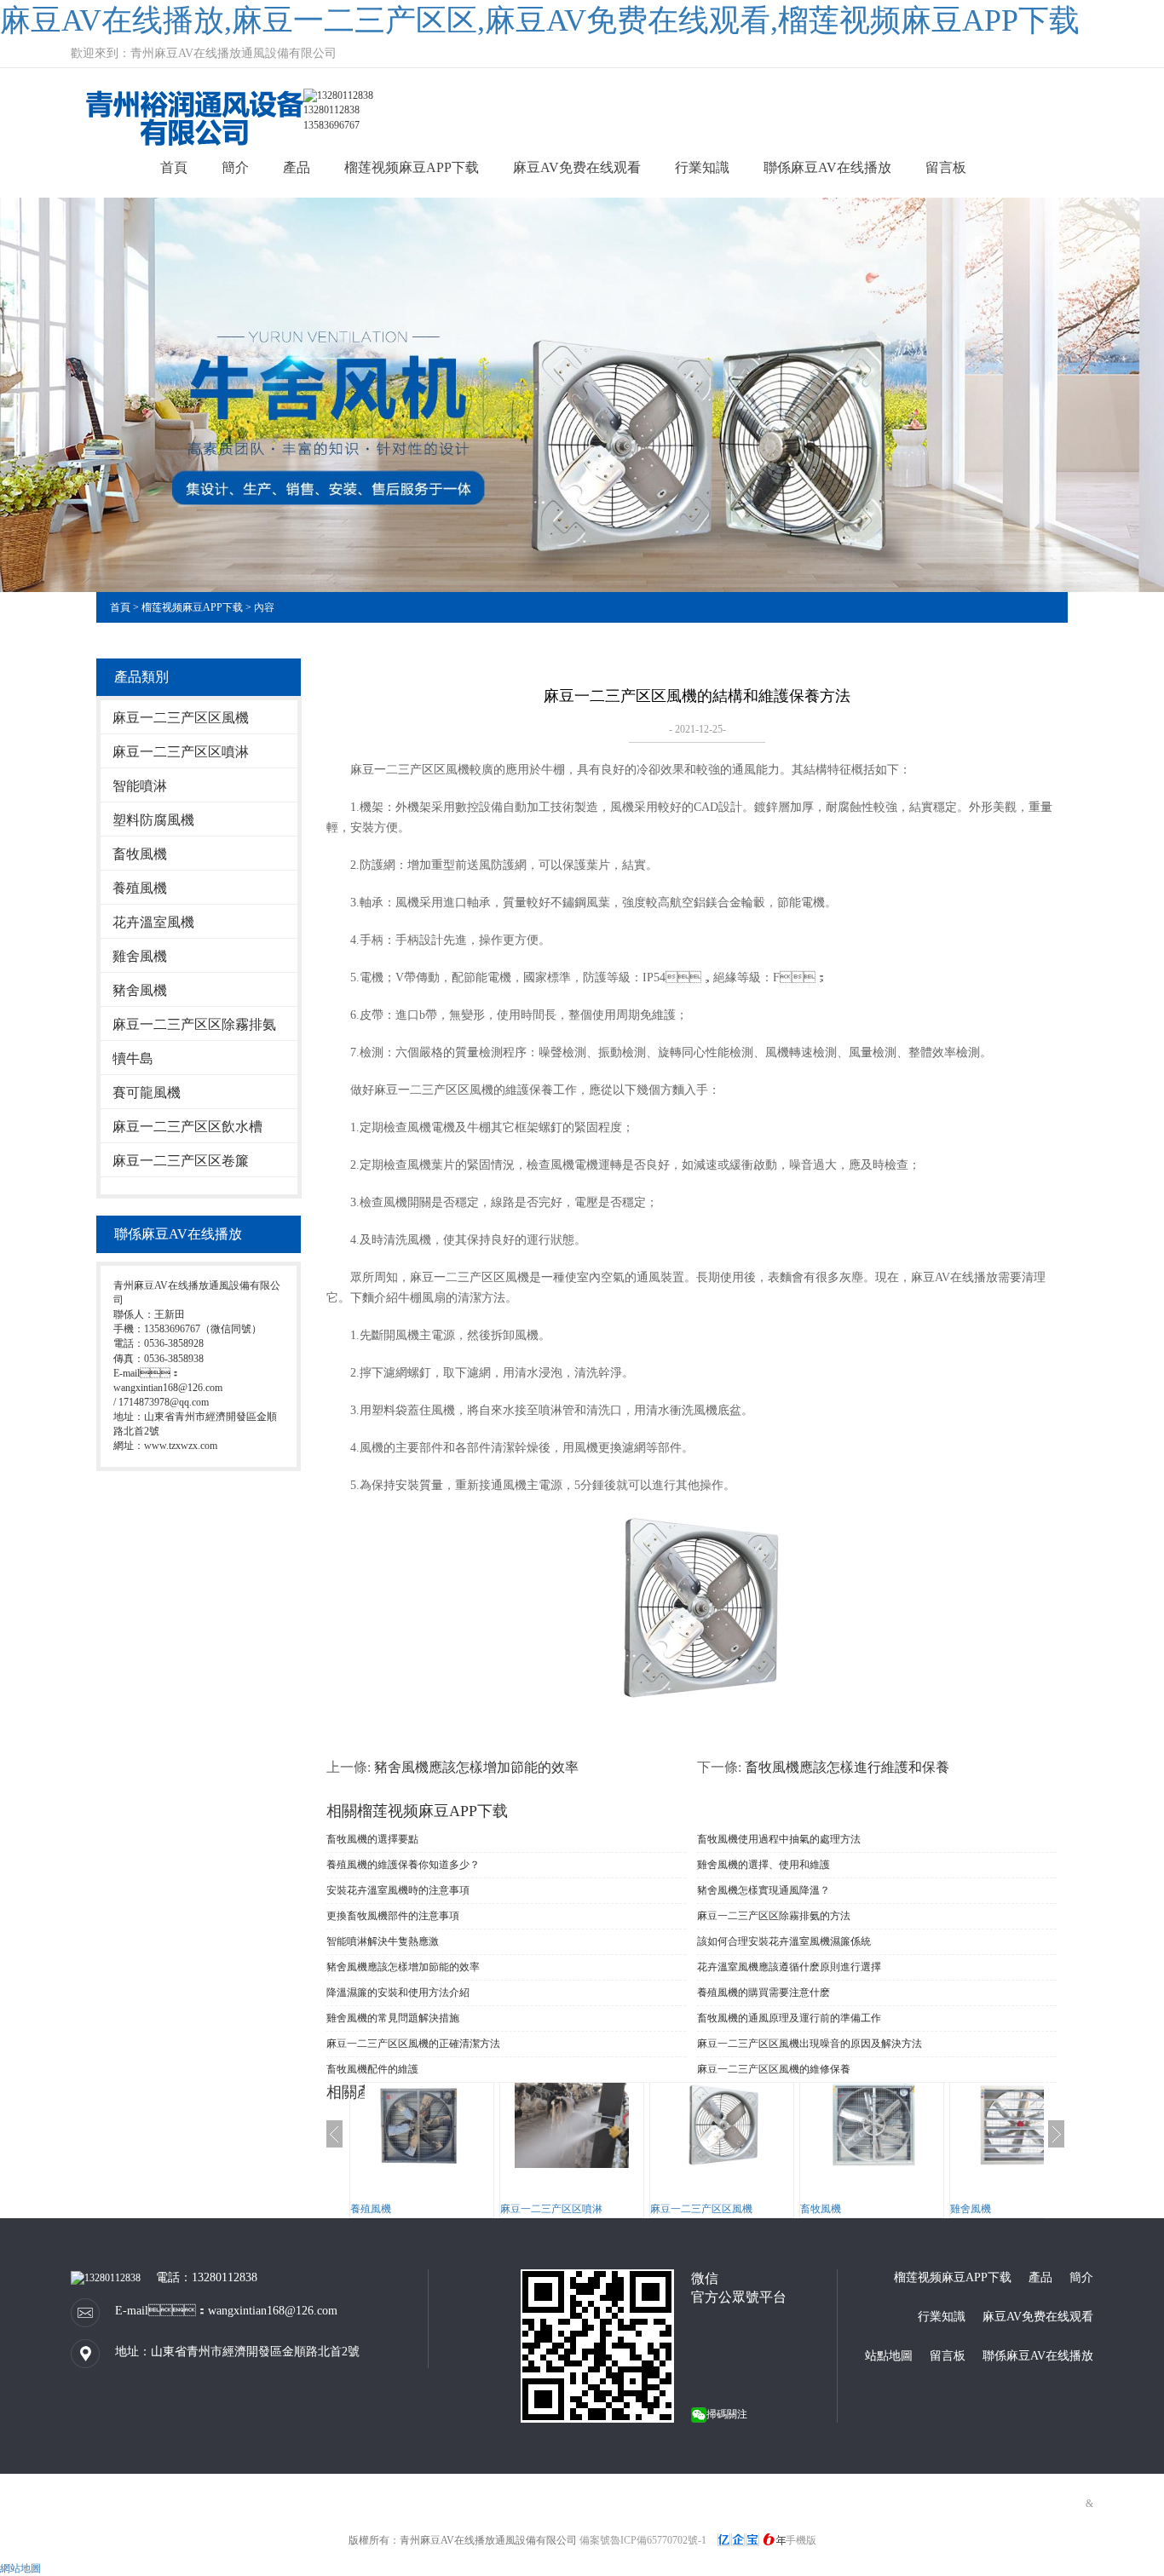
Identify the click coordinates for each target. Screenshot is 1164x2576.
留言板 (946, 167)
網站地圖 (20, 2568)
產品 (297, 167)
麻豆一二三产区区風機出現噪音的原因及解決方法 (810, 2044)
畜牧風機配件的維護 (372, 2069)
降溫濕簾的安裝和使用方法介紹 (398, 1992)
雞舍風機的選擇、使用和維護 (764, 1865)
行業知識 (702, 167)
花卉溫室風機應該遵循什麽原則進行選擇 (789, 1967)
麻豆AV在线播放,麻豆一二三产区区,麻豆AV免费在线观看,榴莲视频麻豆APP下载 (540, 20)
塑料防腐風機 (153, 820)
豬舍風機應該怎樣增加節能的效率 (476, 1767)
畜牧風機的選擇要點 (372, 1839)
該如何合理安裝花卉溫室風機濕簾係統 (784, 1941)
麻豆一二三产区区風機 (181, 718)
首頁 (174, 167)
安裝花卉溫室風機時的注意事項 (398, 1890)
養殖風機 (140, 888)
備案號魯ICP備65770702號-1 (643, 2540)
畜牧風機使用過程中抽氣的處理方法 (779, 1839)
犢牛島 (133, 1058)
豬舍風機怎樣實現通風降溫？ (764, 1890)
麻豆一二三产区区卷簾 (181, 1161)
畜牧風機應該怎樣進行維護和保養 (847, 1767)
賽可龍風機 (147, 1092)
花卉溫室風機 (153, 922)
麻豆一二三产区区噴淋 (181, 752)
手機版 (801, 2540)
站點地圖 (889, 2356)
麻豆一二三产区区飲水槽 (187, 1127)
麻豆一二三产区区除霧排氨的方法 (774, 1916)
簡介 (235, 167)
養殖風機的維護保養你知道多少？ (403, 1865)
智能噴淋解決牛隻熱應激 (383, 1941)
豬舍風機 (140, 990)
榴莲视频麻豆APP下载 (412, 167)
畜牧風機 (140, 854)
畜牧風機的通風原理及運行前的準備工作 (789, 2018)
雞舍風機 (140, 956)
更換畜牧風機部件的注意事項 (393, 1916)
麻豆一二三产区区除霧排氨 (194, 1024)
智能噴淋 (140, 786)
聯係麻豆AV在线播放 (827, 167)
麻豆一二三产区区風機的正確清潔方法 (413, 2044)
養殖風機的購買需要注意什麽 (764, 1992)
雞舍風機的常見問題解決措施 (393, 2018)
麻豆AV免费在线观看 (577, 167)
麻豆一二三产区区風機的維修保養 (774, 2069)
